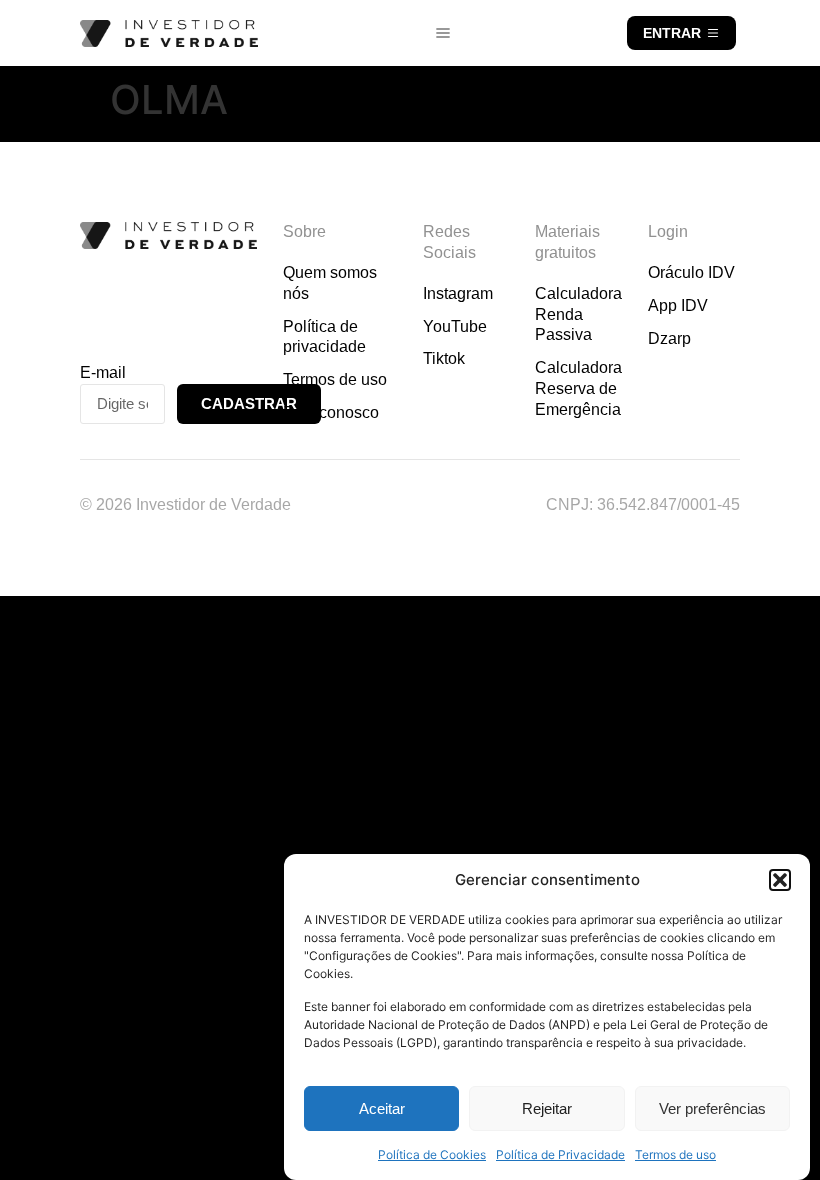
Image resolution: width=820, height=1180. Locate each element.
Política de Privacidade (560, 1154)
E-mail (103, 372)
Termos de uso (675, 1154)
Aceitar (382, 1108)
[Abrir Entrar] (713, 33)
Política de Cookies (432, 1154)
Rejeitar (547, 1108)
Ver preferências (712, 1108)
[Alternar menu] (443, 33)
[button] (780, 880)
